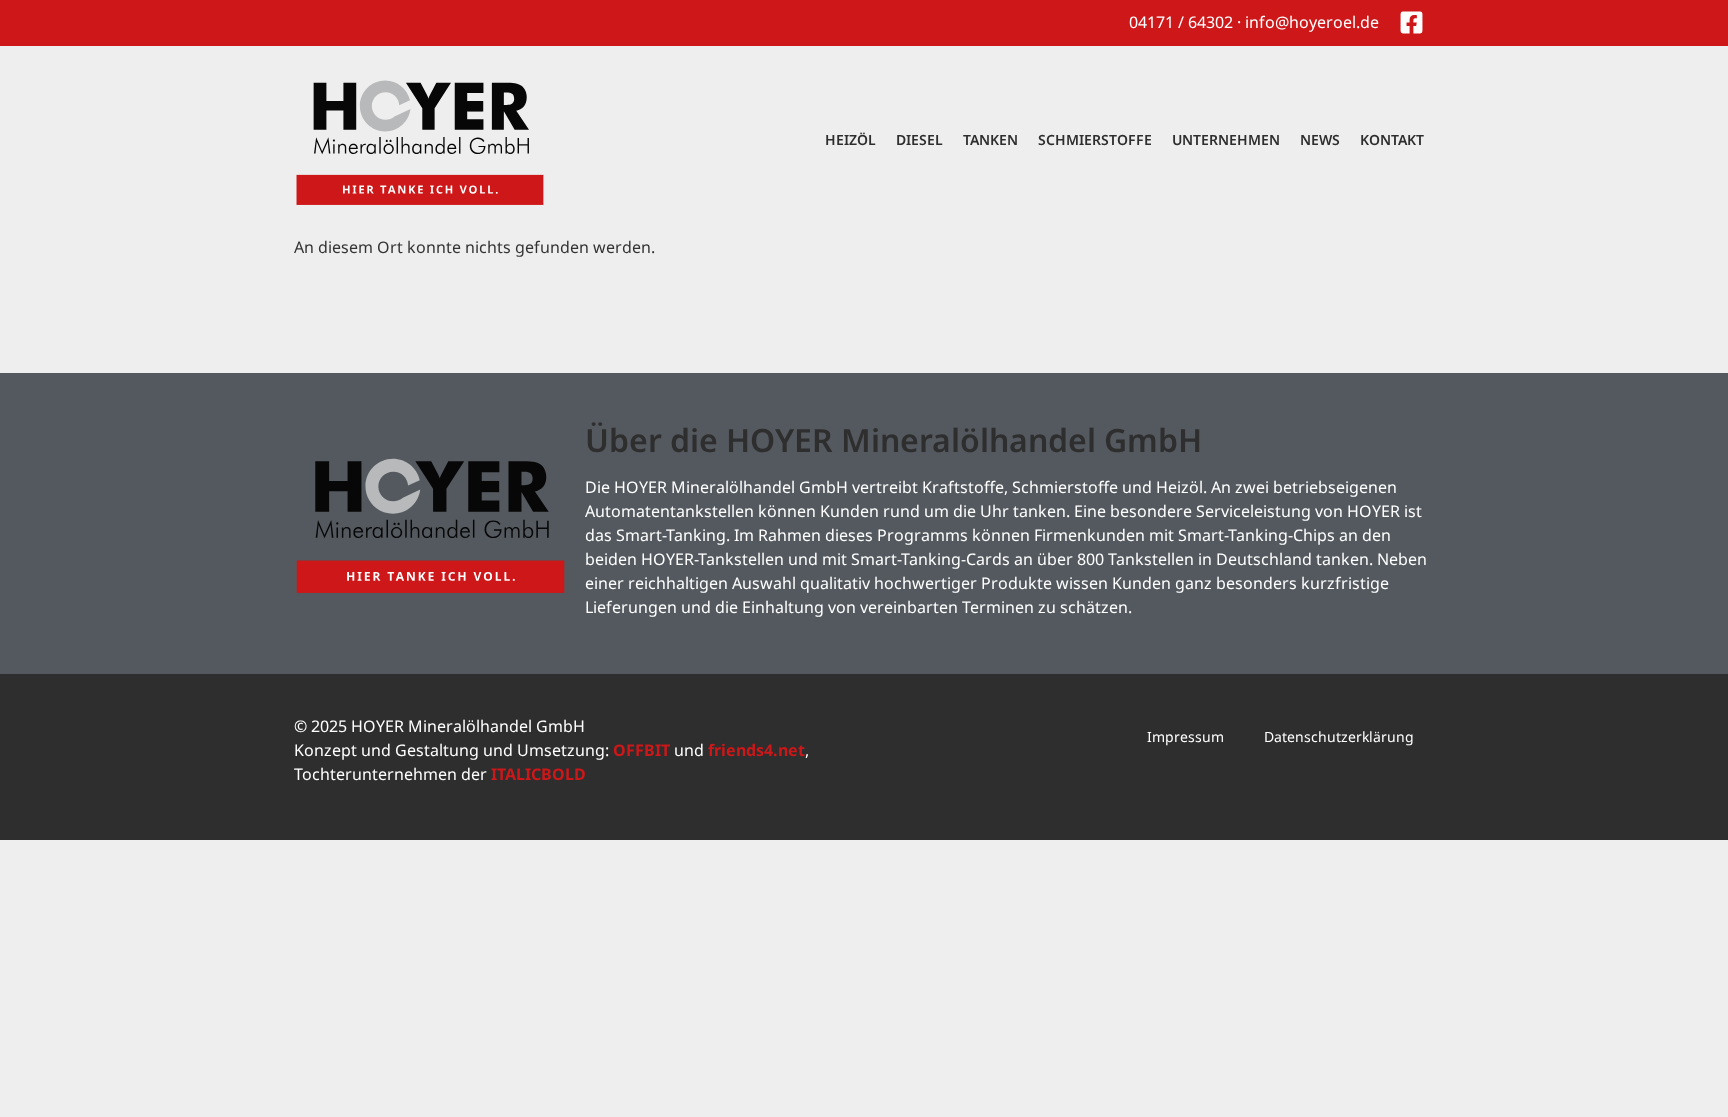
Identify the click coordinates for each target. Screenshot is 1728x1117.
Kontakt (1392, 139)
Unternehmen (1226, 139)
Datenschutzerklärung (1339, 736)
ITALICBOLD (538, 774)
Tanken (990, 139)
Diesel (919, 139)
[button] (44, 1073)
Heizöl (850, 139)
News (1320, 139)
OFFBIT (641, 750)
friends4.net (756, 750)
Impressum (1185, 736)
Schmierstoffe (1095, 139)
